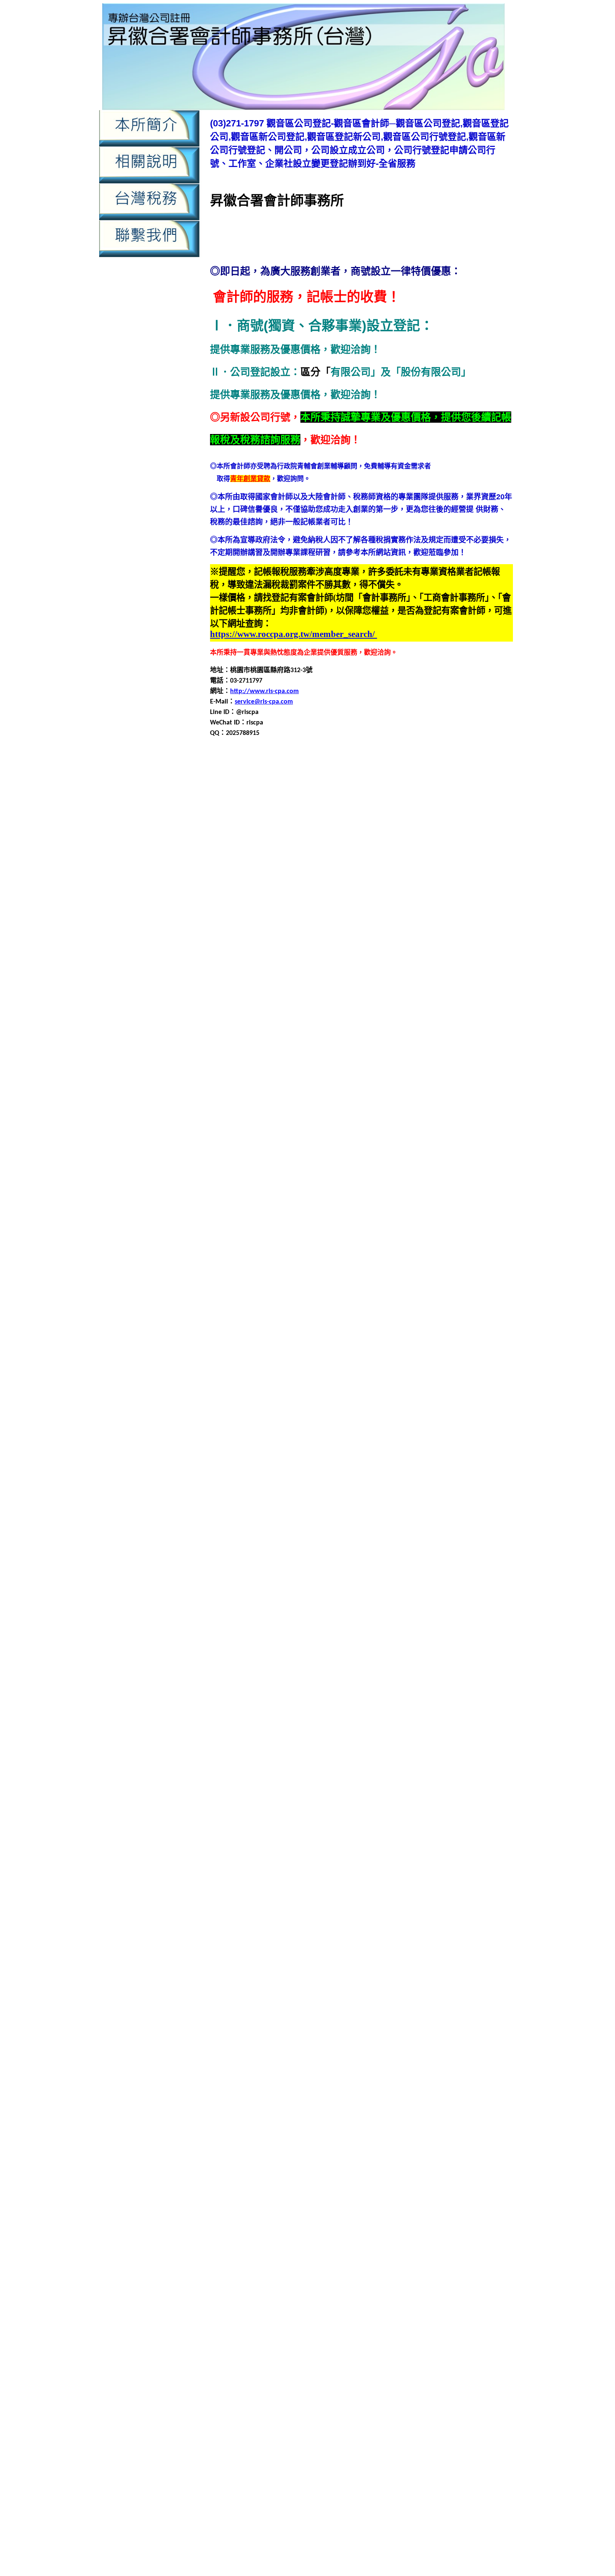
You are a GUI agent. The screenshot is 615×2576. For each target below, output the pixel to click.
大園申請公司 (445, 1160)
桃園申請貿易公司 (413, 1672)
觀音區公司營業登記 (432, 949)
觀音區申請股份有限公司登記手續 (336, 1019)
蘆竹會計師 (261, 1803)
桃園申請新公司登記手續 (438, 1642)
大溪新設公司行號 (457, 1240)
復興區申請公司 (296, 1441)
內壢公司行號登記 (346, 869)
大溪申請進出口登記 (398, 1301)
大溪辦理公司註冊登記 (380, 1321)
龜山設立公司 (258, 2144)
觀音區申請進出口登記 (387, 1029)
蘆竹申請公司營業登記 (452, 1803)
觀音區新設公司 (432, 959)
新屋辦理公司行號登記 (243, 1602)
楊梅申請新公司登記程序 (459, 1732)
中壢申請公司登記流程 (332, 2188)
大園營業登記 (403, 1160)
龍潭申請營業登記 (326, 2034)
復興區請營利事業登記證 (385, 1501)
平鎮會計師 (310, 1341)
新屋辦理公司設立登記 (311, 1602)
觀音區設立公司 (281, 1039)
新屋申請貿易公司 (407, 1582)
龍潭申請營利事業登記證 (261, 2034)
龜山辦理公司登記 (403, 2144)
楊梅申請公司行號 (470, 1722)
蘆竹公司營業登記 (388, 1783)
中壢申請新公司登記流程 (308, 818)
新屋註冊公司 (437, 1592)
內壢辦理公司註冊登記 (366, 949)
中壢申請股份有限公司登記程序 (433, 839)
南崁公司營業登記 (428, 1049)
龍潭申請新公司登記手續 (390, 2014)
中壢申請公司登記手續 (423, 798)
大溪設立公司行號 (320, 1311)
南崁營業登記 (390, 1070)
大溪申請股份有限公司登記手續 (373, 1291)
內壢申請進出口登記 (234, 2290)
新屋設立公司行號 (388, 1592)
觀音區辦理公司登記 (447, 1039)
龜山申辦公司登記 (442, 2134)
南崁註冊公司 (430, 1130)
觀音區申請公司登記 (350, 979)
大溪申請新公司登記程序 (288, 1280)
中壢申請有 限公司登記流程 (283, 2387)
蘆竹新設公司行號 (403, 1793)
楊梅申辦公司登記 (326, 1763)
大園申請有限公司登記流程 (448, 1190)
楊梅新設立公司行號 (274, 1712)
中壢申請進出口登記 (268, 849)
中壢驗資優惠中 (336, 2553)
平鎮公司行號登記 (305, 1331)
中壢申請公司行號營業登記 (388, 808)
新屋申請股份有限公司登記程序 (331, 1582)
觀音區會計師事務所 (413, 969)
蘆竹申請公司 (397, 1803)
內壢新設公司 (450, 869)
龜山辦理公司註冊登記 (305, 2154)
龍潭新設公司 (355, 1984)
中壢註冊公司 (472, 849)
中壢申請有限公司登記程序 (325, 828)
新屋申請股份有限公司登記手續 (442, 1572)
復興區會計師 (443, 1431)
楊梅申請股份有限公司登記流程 (338, 1753)
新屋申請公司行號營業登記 (284, 1552)
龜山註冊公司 (355, 2144)
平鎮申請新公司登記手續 (438, 1361)
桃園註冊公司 (443, 1682)
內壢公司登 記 (370, 2415)
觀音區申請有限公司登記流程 (308, 1009)
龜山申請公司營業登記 (410, 2084)
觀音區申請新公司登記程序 (435, 999)
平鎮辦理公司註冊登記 (388, 1411)
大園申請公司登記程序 (464, 1170)
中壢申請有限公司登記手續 (462, 818)
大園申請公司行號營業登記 (291, 1180)
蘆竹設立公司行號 (346, 1863)
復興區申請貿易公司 (254, 1491)
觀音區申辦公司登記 (452, 1029)
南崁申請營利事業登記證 (295, 1110)
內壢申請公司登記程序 (450, 2253)
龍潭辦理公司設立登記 (271, 2064)
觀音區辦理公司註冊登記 (363, 1049)
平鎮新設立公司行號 (261, 1341)
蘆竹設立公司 (298, 1863)
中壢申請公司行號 (320, 808)
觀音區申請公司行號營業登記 (412, 989)
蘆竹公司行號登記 (251, 1793)
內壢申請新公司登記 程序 (260, 2451)
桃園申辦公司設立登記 (291, 1682)
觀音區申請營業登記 (254, 1019)
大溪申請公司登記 (264, 1260)
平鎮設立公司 (346, 1401)
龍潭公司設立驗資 (306, 1984)
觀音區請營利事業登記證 (336, 1963)
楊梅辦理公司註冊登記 (251, 1783)
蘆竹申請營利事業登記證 (261, 1843)
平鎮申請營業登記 (373, 1381)
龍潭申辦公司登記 (484, 2044)
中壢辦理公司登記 (379, 2225)
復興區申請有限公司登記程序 (410, 1471)
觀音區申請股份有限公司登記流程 (438, 1019)
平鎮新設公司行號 (457, 1331)
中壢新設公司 (451, 2170)
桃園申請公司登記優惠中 (454, 2543)
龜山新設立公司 (413, 2074)
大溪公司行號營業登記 (243, 1240)
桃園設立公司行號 (395, 1682)
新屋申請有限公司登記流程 (442, 1562)
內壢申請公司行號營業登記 (333, 899)
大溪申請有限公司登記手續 (366, 1280)
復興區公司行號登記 (398, 1421)
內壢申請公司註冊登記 (408, 899)
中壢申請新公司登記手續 (313, 2197)
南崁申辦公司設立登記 (278, 1130)
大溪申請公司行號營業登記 (291, 1270)
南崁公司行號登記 (291, 1059)
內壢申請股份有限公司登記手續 (271, 2280)
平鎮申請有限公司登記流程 (448, 1371)
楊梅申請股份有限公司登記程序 (433, 1753)
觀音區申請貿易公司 (321, 1029)
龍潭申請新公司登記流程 (465, 2014)
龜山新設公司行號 (361, 2074)
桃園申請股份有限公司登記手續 (448, 1662)
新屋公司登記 (484, 1511)
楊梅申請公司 (459, 1712)
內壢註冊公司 (417, 939)
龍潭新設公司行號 (403, 1984)
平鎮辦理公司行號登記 (251, 1411)
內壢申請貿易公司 (455, 929)
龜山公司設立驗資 (264, 2074)
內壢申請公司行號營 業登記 (312, 2442)
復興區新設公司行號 (268, 1431)
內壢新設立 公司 (340, 2424)
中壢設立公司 (375, 849)
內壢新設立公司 (248, 879)
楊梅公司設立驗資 (368, 1702)
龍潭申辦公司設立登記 (243, 2054)
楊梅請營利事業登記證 (293, 1773)
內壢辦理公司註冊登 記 (387, 2479)
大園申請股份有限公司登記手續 (373, 1200)
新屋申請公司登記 (258, 1542)
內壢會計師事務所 (397, 879)
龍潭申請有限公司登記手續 (318, 2024)
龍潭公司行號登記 (251, 1984)
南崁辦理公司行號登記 (243, 1140)
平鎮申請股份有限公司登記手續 (448, 1381)
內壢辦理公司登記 (465, 939)
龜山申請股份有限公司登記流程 (455, 2124)
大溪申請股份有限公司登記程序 (264, 1301)
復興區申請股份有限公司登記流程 (370, 1481)
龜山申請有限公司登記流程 (360, 2114)
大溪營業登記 (403, 1250)
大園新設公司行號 (457, 1150)
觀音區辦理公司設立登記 (288, 1049)
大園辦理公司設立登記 (311, 1230)
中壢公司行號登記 (402, 778)
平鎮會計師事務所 (355, 1341)
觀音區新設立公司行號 (306, 969)
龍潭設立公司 (298, 2054)
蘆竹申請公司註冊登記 (318, 1823)
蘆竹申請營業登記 (326, 1843)
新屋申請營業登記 (366, 1572)
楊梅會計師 (323, 1712)
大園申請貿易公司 (340, 1210)
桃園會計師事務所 (355, 1622)
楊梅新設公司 (417, 1702)
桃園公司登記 (490, 1602)
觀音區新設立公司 (244, 969)
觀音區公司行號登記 (315, 959)
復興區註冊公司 (323, 1501)
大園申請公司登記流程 (395, 1170)
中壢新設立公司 (303, 788)
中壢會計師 (407, 788)
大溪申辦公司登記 (457, 1301)
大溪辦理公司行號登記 (243, 1321)
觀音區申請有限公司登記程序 (397, 1009)
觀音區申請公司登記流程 (460, 1903)
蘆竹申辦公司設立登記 (243, 1863)
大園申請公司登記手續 (326, 1170)
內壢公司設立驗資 (402, 869)
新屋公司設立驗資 (353, 1522)
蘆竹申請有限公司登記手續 (318, 1833)
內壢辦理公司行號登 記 (272, 2479)
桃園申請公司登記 (264, 1632)
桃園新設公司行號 (457, 1612)
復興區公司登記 (268, 1421)
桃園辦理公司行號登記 (251, 1692)
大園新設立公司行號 (261, 1160)
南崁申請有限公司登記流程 (435, 1100)
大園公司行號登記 (305, 1150)
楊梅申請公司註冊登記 (311, 1732)
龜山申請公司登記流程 (305, 2094)
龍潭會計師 (261, 1994)
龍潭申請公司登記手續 (278, 2004)
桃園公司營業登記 (442, 1602)
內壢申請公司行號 (264, 899)
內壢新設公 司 (256, 2424)
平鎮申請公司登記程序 (464, 1351)
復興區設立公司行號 (268, 1501)
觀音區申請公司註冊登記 (459, 1913)
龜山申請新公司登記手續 (350, 2104)
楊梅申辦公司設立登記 (388, 1763)
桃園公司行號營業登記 (243, 1612)
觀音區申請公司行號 (336, 989)
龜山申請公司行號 (435, 2094)
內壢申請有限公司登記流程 (327, 2271)
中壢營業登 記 (400, 2359)
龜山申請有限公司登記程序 (442, 2114)
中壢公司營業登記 (237, 778)
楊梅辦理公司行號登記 (417, 1773)
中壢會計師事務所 (452, 788)
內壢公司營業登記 (484, 859)
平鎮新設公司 (408, 1331)
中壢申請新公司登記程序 (383, 818)
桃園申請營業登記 (373, 1662)
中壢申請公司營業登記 (300, 798)
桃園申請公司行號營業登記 (291, 1642)
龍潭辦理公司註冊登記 (340, 2064)
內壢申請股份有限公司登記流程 (284, 929)
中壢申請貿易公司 (426, 2216)
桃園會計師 (310, 1622)
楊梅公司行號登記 (313, 1702)
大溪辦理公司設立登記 (311, 1321)
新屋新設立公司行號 (254, 1532)
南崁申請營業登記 (360, 1110)
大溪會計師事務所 (355, 1250)
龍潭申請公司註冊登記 (318, 2014)
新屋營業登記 (397, 1532)
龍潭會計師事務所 (306, 1994)
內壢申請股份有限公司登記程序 (380, 929)
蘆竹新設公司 (355, 1793)
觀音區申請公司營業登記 (281, 979)
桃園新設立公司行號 (261, 1622)
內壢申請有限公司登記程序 (271, 919)
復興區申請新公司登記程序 (448, 1461)
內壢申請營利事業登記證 (350, 919)
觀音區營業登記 (469, 969)
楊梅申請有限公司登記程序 (400, 1743)
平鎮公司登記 (490, 1321)
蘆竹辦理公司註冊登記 (340, 1873)
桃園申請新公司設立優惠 (379, 2543)
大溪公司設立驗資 (360, 1240)
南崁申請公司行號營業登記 (278, 1090)
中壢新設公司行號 (251, 788)
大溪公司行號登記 (305, 1240)
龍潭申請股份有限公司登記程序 (291, 2044)
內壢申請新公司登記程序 (330, 909)
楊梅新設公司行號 (465, 1702)
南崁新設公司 (395, 1059)
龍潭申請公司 (397, 1994)
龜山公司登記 (395, 2064)
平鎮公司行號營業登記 (243, 1331)
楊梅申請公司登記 (278, 1722)
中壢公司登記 (284, 778)
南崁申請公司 (432, 1070)
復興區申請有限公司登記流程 (321, 1471)
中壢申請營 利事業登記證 (416, 2387)
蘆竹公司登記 (437, 1783)
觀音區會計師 (361, 969)
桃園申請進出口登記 (472, 1672)
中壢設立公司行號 (423, 849)
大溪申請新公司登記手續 (438, 1270)
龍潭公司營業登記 (387, 1974)
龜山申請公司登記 (472, 2084)
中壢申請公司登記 (361, 798)
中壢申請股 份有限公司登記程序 (391, 2396)
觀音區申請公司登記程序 (268, 989)
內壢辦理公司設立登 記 (329, 2479)
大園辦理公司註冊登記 (380, 1230)
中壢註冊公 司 (372, 2405)
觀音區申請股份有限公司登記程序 (423, 1943)
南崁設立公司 (333, 1130)
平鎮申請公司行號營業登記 (291, 1361)
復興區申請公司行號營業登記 (425, 1451)
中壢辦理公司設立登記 (353, 859)
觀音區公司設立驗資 (377, 959)
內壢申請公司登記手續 (366, 889)
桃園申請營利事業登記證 (308, 1662)
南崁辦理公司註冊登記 (380, 1140)
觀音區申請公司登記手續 (418, 979)
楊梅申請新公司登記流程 (383, 1732)
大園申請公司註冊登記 (366, 1180)
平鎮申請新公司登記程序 (288, 1371)
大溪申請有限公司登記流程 (448, 1280)
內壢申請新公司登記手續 (375, 2262)
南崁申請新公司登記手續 (425, 1090)
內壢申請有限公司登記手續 (408, 909)
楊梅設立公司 (443, 1763)
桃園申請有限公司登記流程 (448, 1652)
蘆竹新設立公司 (455, 1793)
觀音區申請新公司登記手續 (271, 999)
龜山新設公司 (313, 2074)
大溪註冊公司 (368, 1311)
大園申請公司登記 (264, 1170)
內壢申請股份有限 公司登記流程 (425, 2461)
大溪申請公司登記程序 (464, 1260)
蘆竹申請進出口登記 (425, 1853)
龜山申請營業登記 (284, 2124)
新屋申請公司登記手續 (320, 1542)
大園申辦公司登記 (457, 1210)
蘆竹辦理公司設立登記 (271, 1873)
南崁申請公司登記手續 (313, 1080)
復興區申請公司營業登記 (358, 1441)
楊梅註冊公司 (238, 1773)
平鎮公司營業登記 (442, 1321)
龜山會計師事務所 (264, 2084)
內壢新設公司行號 (254, 2243)
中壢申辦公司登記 (326, 849)
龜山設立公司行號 (306, 2144)
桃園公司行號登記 (305, 1612)
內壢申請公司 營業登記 (286, 2433)
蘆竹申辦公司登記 (484, 1853)
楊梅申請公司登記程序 (408, 1722)
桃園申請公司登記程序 (464, 1632)
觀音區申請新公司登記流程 (353, 999)
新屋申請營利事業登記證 (301, 1572)
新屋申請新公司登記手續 (432, 1552)
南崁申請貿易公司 (400, 1120)
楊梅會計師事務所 (368, 1712)
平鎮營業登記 (403, 1341)
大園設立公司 (271, 1220)
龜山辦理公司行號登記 (465, 2144)
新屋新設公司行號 (450, 1522)
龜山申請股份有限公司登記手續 (360, 2124)
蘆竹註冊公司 (395, 1863)
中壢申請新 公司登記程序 (450, 2378)
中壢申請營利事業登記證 (403, 828)
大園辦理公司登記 (485, 1220)
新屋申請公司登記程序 (457, 1542)
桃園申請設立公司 (314, 2543)
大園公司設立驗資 (360, 1150)
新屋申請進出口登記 (465, 1582)
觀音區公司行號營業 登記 (241, 2488)
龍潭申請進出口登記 (425, 2044)
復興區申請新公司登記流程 (366, 1461)
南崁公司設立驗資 (346, 1059)
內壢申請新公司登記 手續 (435, 2442)
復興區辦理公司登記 (454, 1501)
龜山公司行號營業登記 (450, 2064)
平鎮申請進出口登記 (472, 1391)
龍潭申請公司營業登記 (452, 1994)
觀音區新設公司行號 (353, 2308)
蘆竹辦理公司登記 (443, 1863)
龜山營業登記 (313, 2084)
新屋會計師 (303, 1532)
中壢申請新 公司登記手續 (326, 2378)
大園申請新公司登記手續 (438, 1180)
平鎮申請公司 (445, 1341)
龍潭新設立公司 (455, 1984)
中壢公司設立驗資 (457, 778)
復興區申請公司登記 (454, 1411)
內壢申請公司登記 (305, 889)
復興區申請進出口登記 (320, 1491)
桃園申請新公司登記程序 (288, 1652)
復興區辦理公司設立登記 (295, 1511)
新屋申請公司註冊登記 (360, 1552)
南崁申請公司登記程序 (450, 1080)
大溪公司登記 (490, 1230)
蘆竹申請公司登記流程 (346, 1813)
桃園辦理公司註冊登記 (388, 1692)
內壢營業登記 (445, 879)
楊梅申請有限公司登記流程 (318, 1743)
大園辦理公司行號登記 (243, 1230)
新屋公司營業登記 (435, 1511)
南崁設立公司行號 (382, 1130)
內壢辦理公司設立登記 (298, 949)
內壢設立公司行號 (368, 939)
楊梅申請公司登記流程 (340, 1722)
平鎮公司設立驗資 (360, 1331)
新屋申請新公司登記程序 (281, 1562)
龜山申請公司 (355, 2084)
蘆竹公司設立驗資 (306, 1793)
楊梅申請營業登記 (469, 1743)
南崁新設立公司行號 (248, 1070)
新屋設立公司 (340, 1592)
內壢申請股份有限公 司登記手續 (346, 2461)
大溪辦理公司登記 (485, 1311)
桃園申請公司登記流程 (395, 1632)
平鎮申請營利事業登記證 (308, 1381)
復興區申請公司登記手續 (433, 1441)
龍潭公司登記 (435, 1974)
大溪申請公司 (445, 1250)
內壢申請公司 (487, 879)
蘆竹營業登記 (355, 1803)
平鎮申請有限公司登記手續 (366, 1371)
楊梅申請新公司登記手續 (323, 1783)
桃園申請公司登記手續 (326, 1632)
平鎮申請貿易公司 (413, 1391)
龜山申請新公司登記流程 (425, 2104)
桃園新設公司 (408, 1612)
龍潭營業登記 (355, 1994)
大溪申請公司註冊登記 (366, 1270)
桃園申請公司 (445, 1622)
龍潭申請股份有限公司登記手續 (402, 2034)
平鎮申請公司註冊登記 (366, 1361)
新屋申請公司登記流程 (388, 1542)
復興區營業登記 (248, 1441)
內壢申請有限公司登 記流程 (394, 2451)
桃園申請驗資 (389, 2533)
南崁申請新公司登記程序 (274, 1100)
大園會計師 (310, 1160)
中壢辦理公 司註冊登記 (278, 2415)
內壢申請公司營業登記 (243, 889)
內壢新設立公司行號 (303, 879)
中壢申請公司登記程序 (388, 2188)
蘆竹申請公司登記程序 (415, 1813)
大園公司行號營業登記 (243, 1150)
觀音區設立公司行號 (336, 1039)
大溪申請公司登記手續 (326, 1260)
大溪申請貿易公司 (340, 1301)
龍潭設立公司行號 (346, 2054)
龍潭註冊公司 (395, 2054)
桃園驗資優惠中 (288, 2553)
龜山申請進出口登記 (383, 2134)
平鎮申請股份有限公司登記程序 (338, 1391)
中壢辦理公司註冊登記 (422, 859)
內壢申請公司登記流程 (435, 889)
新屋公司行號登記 (298, 1522)
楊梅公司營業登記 (450, 1692)
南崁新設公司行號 (443, 1059)
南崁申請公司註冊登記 (353, 1090)
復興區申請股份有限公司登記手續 (268, 1481)
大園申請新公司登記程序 (288, 1190)
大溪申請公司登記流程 (395, 1260)
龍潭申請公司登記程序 (415, 2004)
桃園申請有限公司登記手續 (366, 1652)
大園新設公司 (408, 1150)
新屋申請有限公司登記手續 (360, 1562)
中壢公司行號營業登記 (340, 778)
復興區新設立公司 (326, 1431)
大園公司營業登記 (442, 1140)
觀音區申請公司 (248, 1903)
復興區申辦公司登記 (385, 1491)
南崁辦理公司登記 (479, 1130)
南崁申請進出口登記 (459, 1120)
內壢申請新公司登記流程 (254, 909)
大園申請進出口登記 (398, 1210)
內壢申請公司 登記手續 (389, 2433)
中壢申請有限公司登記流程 (265, 2207)
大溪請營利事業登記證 (423, 1311)
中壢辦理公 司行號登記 (464, 2405)
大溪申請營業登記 (298, 1291)
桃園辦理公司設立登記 (320, 1692)
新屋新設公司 (402, 1522)
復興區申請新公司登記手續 (284, 1461)
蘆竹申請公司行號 (477, 1813)
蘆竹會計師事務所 (306, 1803)
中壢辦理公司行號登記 (284, 859)
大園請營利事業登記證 (423, 1220)
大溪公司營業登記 (442, 1230)
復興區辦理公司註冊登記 (370, 1511)
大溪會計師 (310, 1250)
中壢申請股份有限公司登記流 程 (311, 2396)
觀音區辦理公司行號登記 (474, 1963)
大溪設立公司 (271, 1311)
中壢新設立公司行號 (358, 788)
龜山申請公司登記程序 (373, 2094)
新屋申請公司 (438, 1532)
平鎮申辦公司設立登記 (291, 1401)
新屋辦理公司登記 (485, 1592)
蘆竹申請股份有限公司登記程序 (291, 1853)
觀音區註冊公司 (392, 1039)
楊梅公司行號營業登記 (251, 1702)
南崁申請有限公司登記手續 (353, 1100)
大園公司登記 (490, 1140)
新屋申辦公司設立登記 (284, 1592)
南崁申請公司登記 (251, 1080)
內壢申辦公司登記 (271, 939)
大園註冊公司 (368, 1220)
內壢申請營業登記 (415, 919)
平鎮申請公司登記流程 (395, 1351)
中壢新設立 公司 (237, 2359)
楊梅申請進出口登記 (268, 1763)
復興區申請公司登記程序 (281, 1451)
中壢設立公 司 (290, 2405)
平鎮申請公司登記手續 (326, 1351)
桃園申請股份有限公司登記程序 (338, 1672)
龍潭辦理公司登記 (443, 2054)
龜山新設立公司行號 (469, 2074)
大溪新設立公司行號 (261, 1250)
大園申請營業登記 (298, 1200)
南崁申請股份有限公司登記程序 (325, 1120)
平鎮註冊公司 (443, 1401)
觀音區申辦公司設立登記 (405, 1953)
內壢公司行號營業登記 (284, 869)
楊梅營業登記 (417, 1712)
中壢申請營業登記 (469, 828)
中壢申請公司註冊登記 (464, 808)
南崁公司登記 (477, 1049)
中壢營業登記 (397, 2179)
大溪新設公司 (408, 1240)
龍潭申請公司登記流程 (346, 2004)
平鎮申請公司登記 (264, 1351)
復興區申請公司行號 (350, 1451)
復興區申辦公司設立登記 (454, 1491)
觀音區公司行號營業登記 (247, 959)
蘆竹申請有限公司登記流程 (400, 1833)
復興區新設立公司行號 (388, 1431)
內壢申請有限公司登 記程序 (463, 2451)
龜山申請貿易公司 (325, 2134)
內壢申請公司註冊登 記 (374, 2442)
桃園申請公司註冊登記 (366, 1642)
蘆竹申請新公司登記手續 (390, 1823)
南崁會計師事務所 (341, 1070)
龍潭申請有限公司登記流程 (400, 2024)
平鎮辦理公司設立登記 (320, 1411)
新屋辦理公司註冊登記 (380, 1602)
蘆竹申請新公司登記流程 (465, 1823)
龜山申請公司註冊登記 (278, 2104)
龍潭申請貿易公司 (366, 2044)
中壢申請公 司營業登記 (482, 2359)
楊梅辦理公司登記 (355, 1773)
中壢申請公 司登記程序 (397, 2369)
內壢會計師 (351, 879)
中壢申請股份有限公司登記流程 (338, 839)
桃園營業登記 (403, 1622)
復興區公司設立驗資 (460, 1421)
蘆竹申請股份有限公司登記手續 (402, 1843)
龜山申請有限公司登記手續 (278, 2114)
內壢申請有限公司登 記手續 (325, 2451)
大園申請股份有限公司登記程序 (264, 1210)
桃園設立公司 (346, 1682)
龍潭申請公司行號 (477, 2004)
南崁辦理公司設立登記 (311, 1140)
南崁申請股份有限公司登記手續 (435, 1110)
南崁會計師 (296, 1070)
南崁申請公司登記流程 (382, 1080)
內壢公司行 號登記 (467, 2415)
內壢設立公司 (320, 939)
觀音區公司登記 (487, 949)
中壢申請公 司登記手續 (283, 2369)
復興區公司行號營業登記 (330, 1421)
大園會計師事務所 (355, 1160)
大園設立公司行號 (320, 1220)
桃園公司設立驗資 (360, 1612)
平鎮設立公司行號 (395, 1401)
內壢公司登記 (230, 869)
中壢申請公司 (244, 798)
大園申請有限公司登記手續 (366, 1190)
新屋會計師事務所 (348, 1532)
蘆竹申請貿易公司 (366, 1853)
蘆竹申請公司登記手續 (278, 1813)
